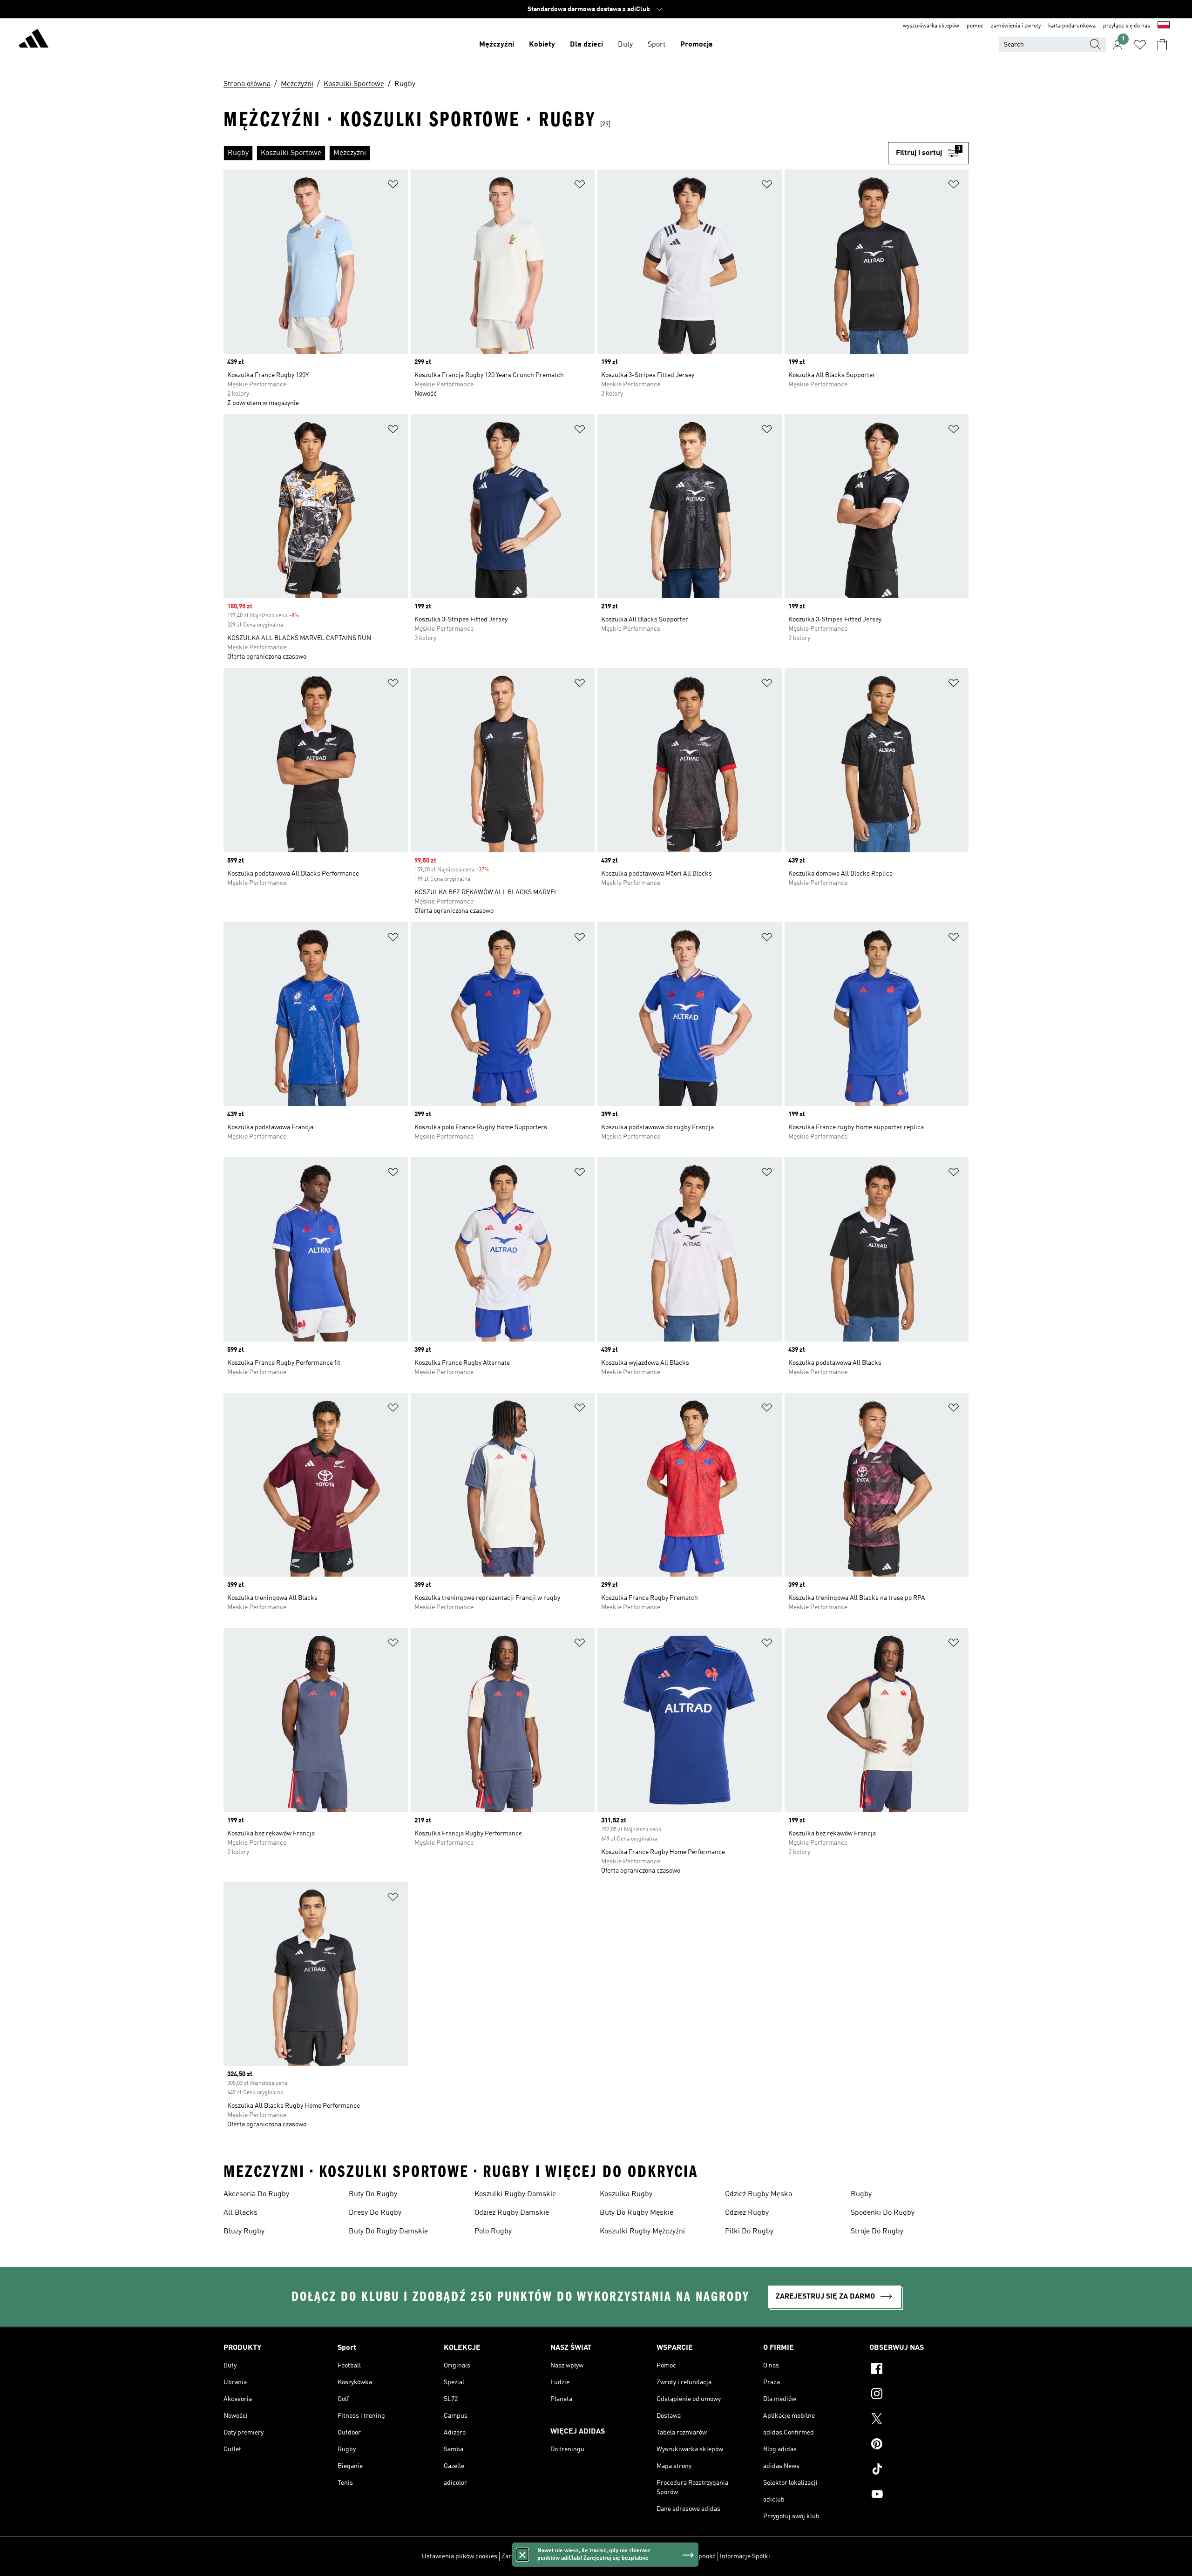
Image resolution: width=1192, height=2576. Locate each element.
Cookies (567, 2556)
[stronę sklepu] (34, 40)
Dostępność (699, 2556)
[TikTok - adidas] (919, 2470)
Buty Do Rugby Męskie (637, 2213)
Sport (657, 45)
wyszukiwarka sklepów (931, 26)
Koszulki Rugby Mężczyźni (642, 2232)
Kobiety (542, 45)
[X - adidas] (919, 2420)
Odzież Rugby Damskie (512, 2213)
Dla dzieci (586, 45)
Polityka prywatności (613, 2556)
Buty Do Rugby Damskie (388, 2232)
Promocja (697, 45)
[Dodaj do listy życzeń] (393, 186)
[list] (556, 153)
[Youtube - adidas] (919, 2495)
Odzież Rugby (747, 2213)
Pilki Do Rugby (749, 2232)
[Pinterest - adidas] (919, 2445)
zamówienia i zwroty (1016, 26)
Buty (625, 45)
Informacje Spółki (745, 2556)
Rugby (861, 2194)
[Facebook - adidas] (919, 2370)
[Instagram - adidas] (919, 2395)
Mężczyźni (497, 45)
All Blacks (240, 2213)
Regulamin (662, 2556)
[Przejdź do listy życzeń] (1140, 45)
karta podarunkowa (1072, 26)
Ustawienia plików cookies (460, 2556)
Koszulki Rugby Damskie (515, 2194)
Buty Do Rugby (373, 2194)
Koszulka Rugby (626, 2194)
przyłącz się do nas (1127, 26)
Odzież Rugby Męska (759, 2194)
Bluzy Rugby (244, 2232)
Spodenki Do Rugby (883, 2213)
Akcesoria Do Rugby (256, 2194)
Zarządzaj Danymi (527, 2556)
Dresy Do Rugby (375, 2213)
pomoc (975, 26)
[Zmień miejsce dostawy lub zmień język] (1164, 26)
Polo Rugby (493, 2232)
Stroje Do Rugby (877, 2232)
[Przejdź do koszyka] (1162, 45)
